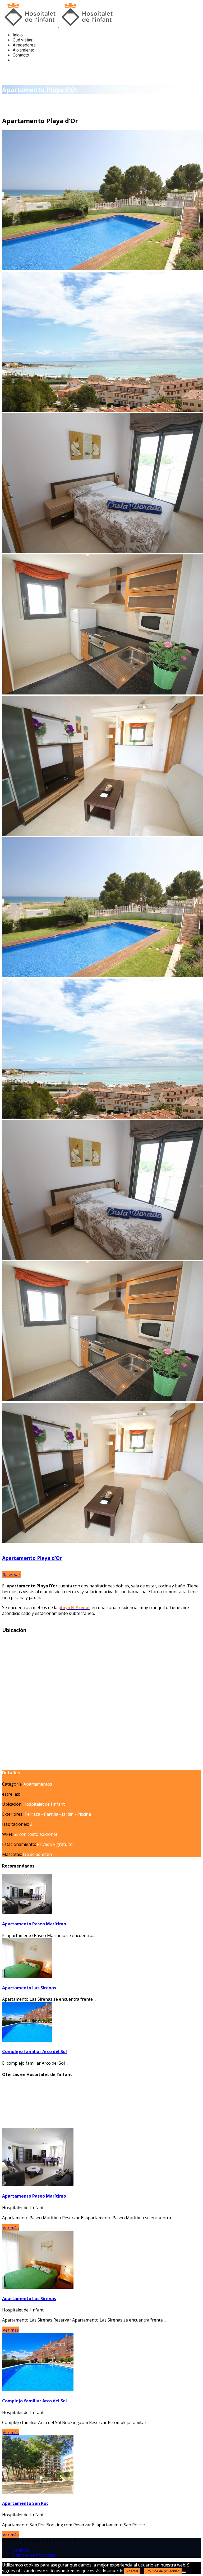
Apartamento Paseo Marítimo (34, 1924)
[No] (184, 2572)
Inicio (18, 35)
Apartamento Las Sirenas (29, 1988)
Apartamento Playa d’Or (32, 1558)
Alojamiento (24, 50)
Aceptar (132, 2571)
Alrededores (24, 45)
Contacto (21, 55)
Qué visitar (23, 40)
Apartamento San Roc (25, 2503)
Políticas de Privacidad (34, 2555)
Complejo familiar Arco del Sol (34, 2051)
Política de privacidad (163, 2571)
